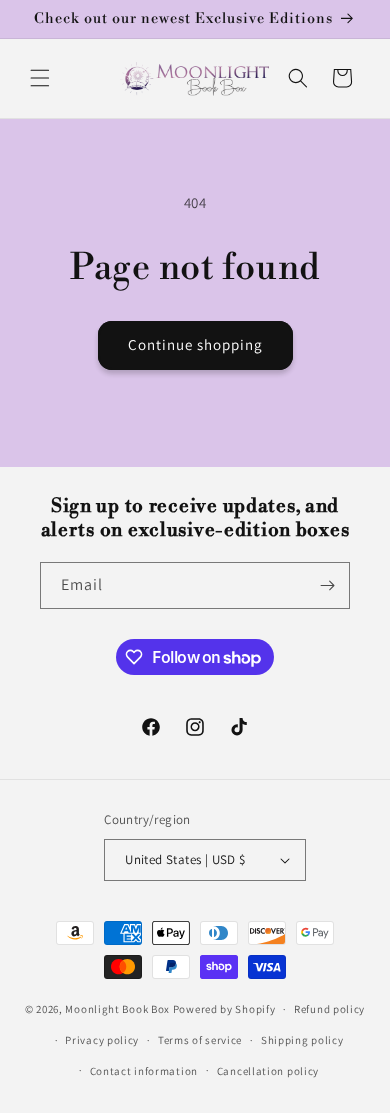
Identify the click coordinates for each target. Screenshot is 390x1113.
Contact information (144, 1071)
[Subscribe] (327, 585)
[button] (40, 78)
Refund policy (329, 1009)
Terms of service (200, 1040)
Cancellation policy (268, 1071)
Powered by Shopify (224, 1009)
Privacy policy (102, 1040)
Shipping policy (302, 1040)
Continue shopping (195, 344)
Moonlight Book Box (117, 1009)
